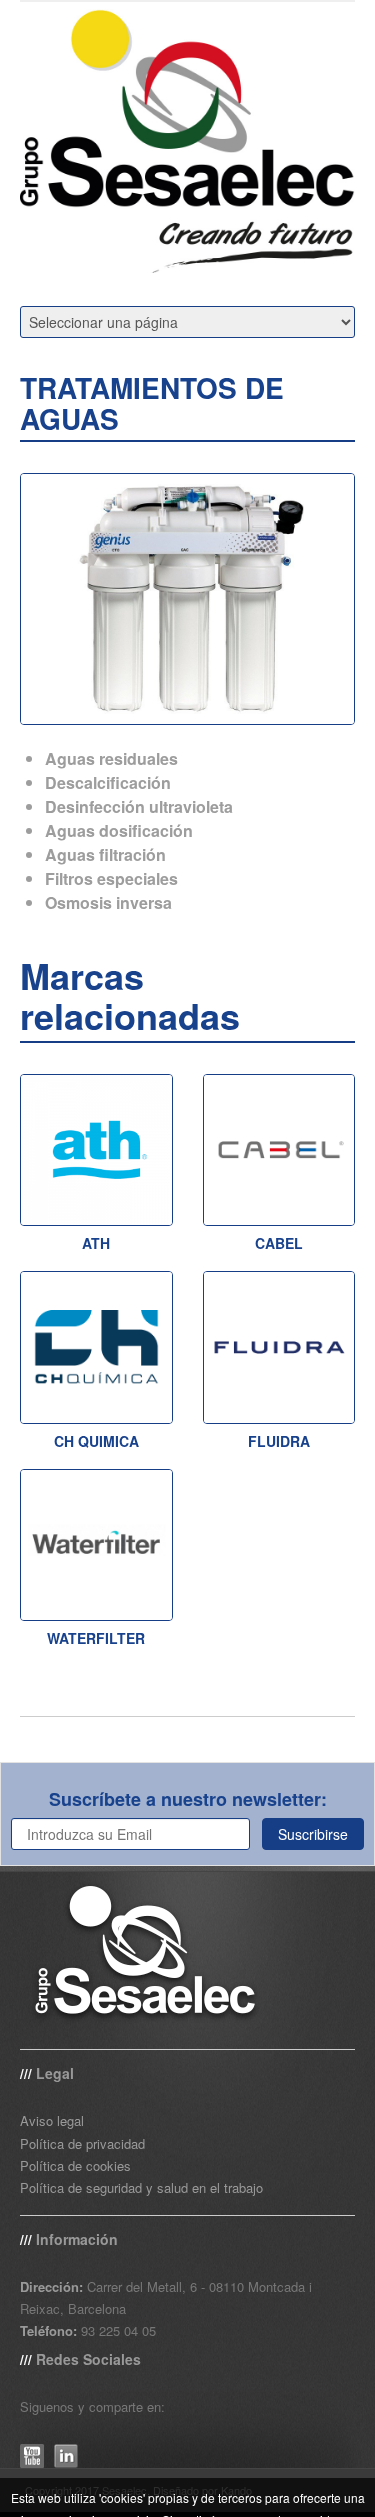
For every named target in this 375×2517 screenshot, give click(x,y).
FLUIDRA (279, 1441)
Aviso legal (52, 2120)
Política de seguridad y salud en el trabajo (141, 2187)
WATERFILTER (96, 1638)
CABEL (279, 1243)
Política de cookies (75, 2165)
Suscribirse (313, 1834)
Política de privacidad (82, 2143)
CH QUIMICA (96, 1441)
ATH (96, 1243)
